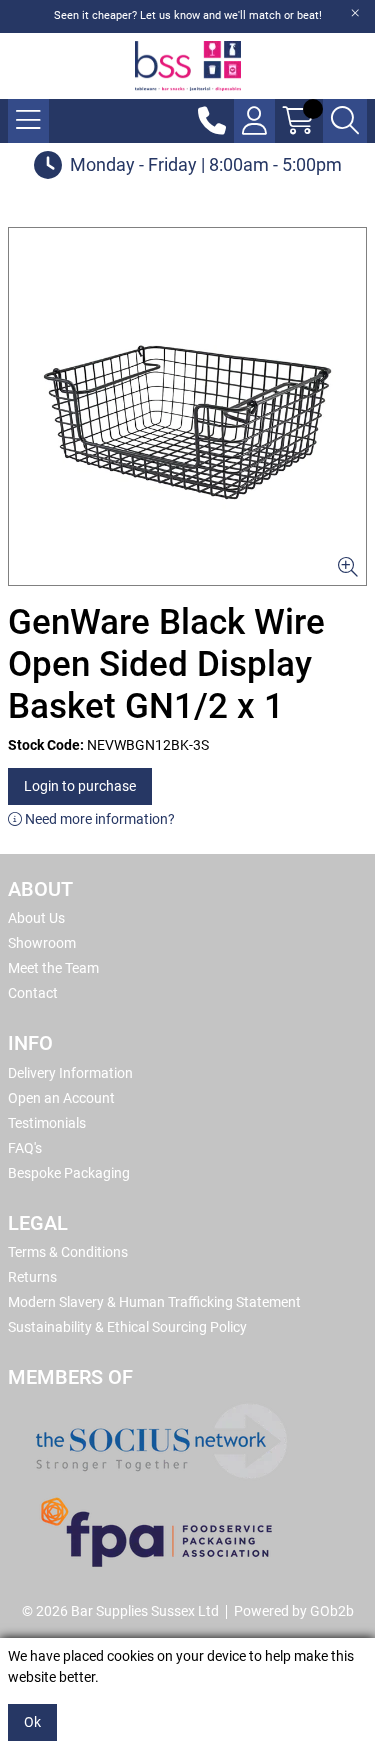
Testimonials (47, 1123)
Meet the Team (53, 968)
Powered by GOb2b (294, 1611)
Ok (32, 1722)
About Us (36, 918)
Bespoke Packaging (69, 1173)
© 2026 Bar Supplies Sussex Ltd (120, 1611)
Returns (32, 1277)
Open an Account (61, 1098)
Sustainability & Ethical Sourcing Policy (127, 1327)
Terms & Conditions (68, 1252)
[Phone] (212, 121)
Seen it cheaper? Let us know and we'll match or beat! (188, 15)
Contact (33, 993)
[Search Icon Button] (345, 121)
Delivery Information (70, 1073)
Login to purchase (80, 786)
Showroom (42, 943)
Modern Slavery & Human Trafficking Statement (154, 1302)
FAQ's (25, 1148)
